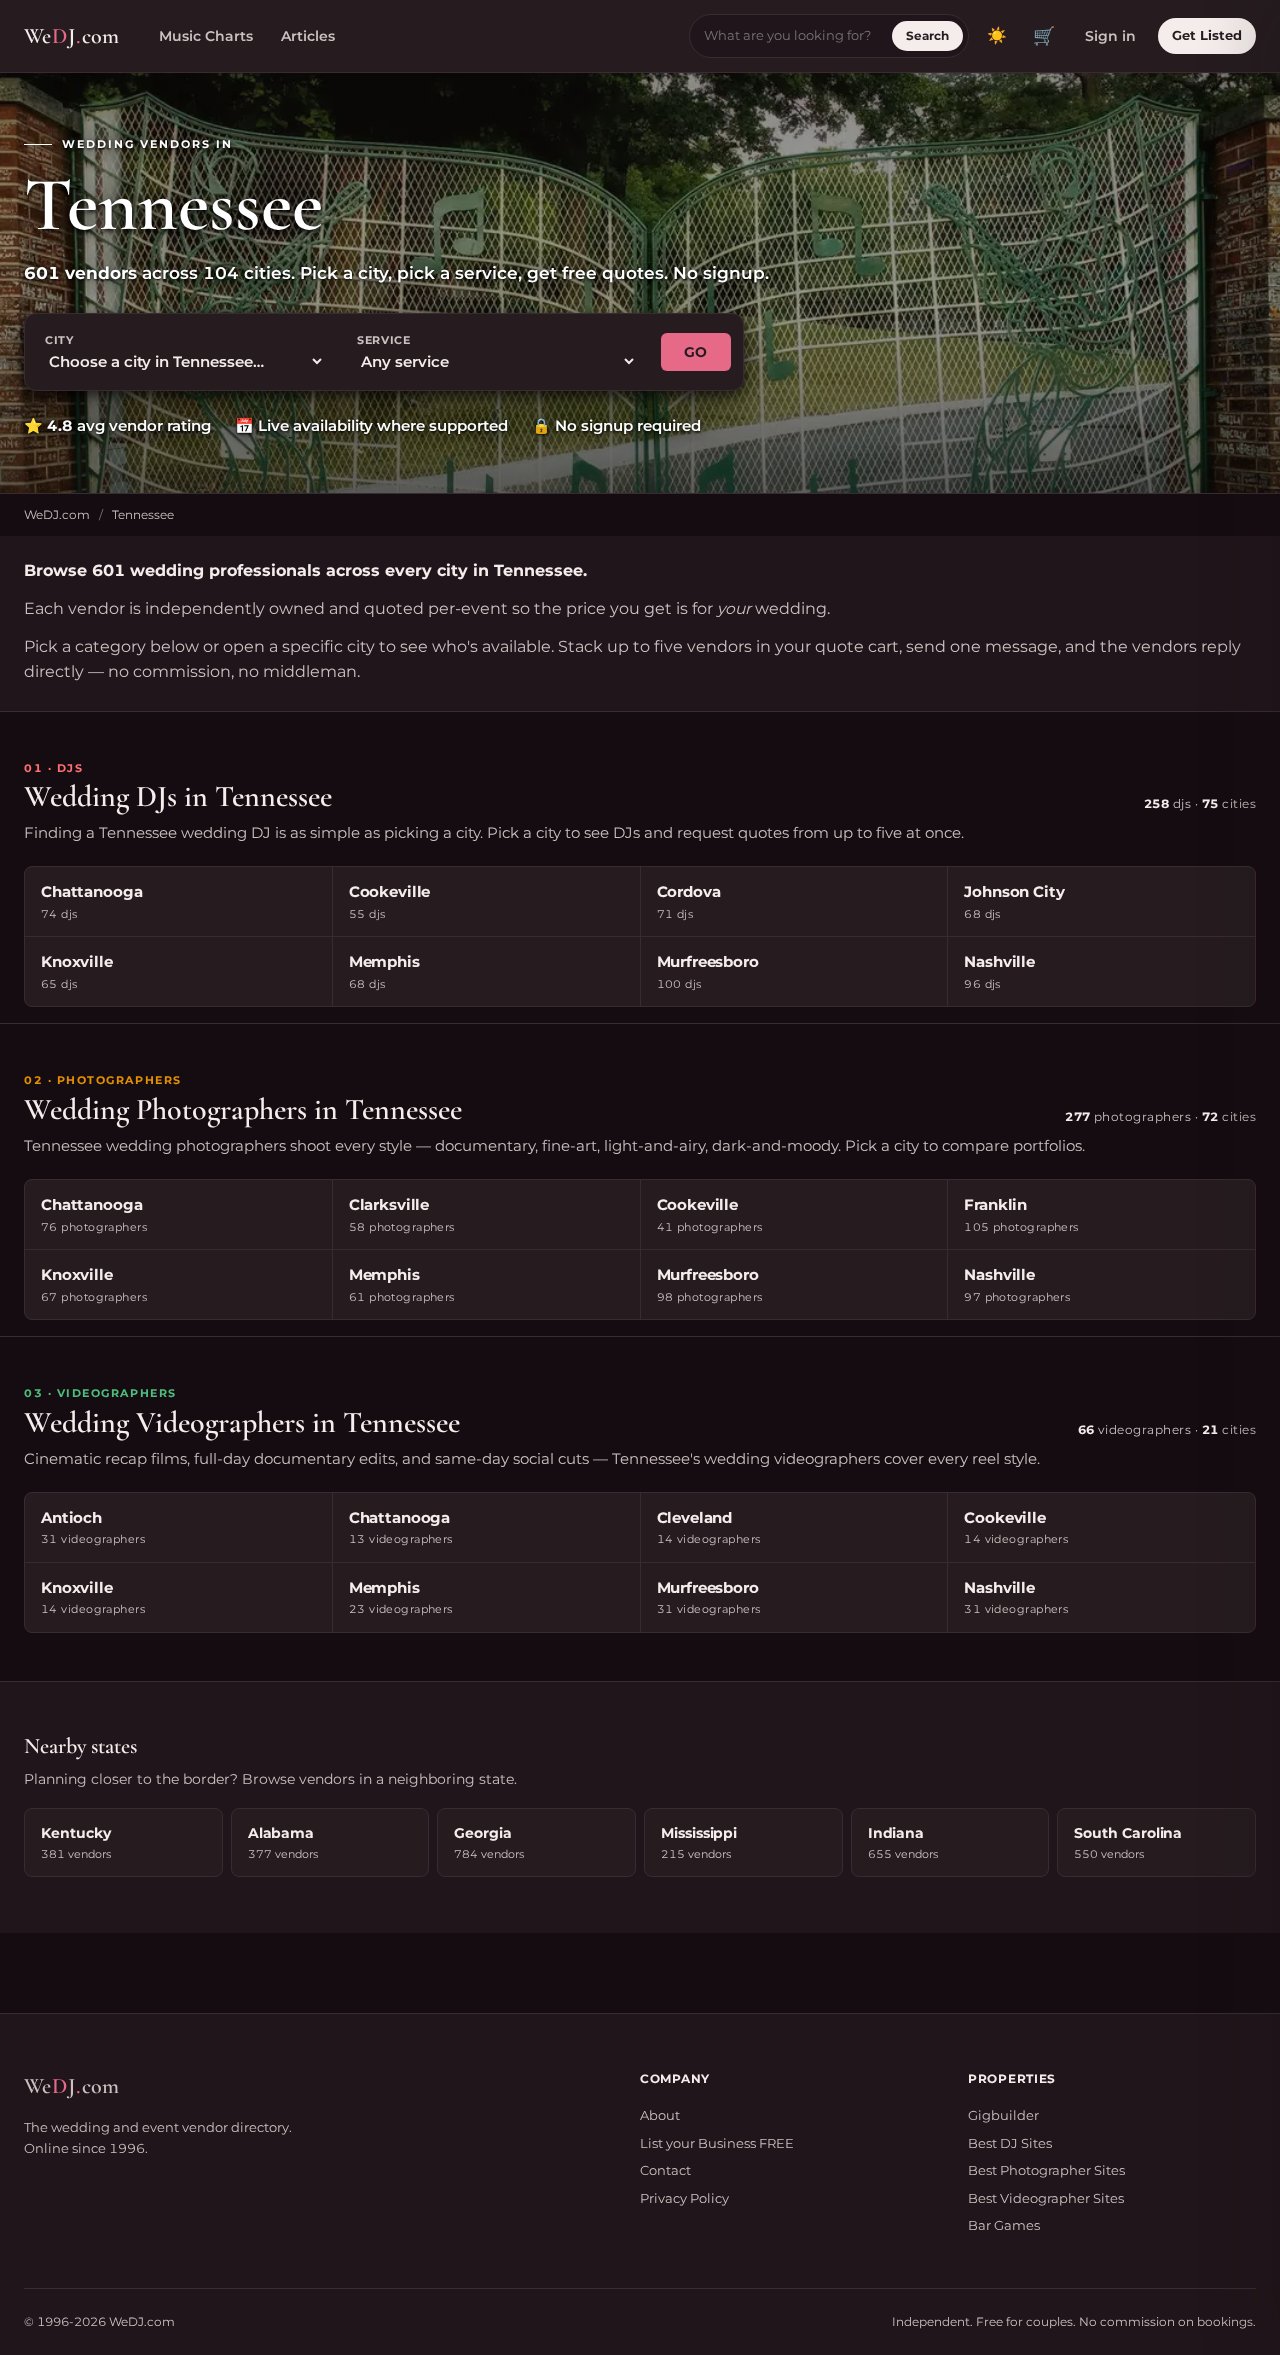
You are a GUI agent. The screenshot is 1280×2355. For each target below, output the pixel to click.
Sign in (1110, 36)
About (660, 2115)
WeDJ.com (57, 514)
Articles (308, 36)
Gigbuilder (1003, 2115)
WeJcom (71, 36)
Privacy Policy (684, 2198)
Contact (665, 2170)
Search (927, 35)
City (59, 340)
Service (384, 340)
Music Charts (206, 36)
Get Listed (1207, 35)
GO (696, 352)
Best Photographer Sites (1046, 2170)
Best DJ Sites (1010, 2143)
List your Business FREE (717, 2143)
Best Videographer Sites (1046, 2198)
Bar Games (1004, 2225)
